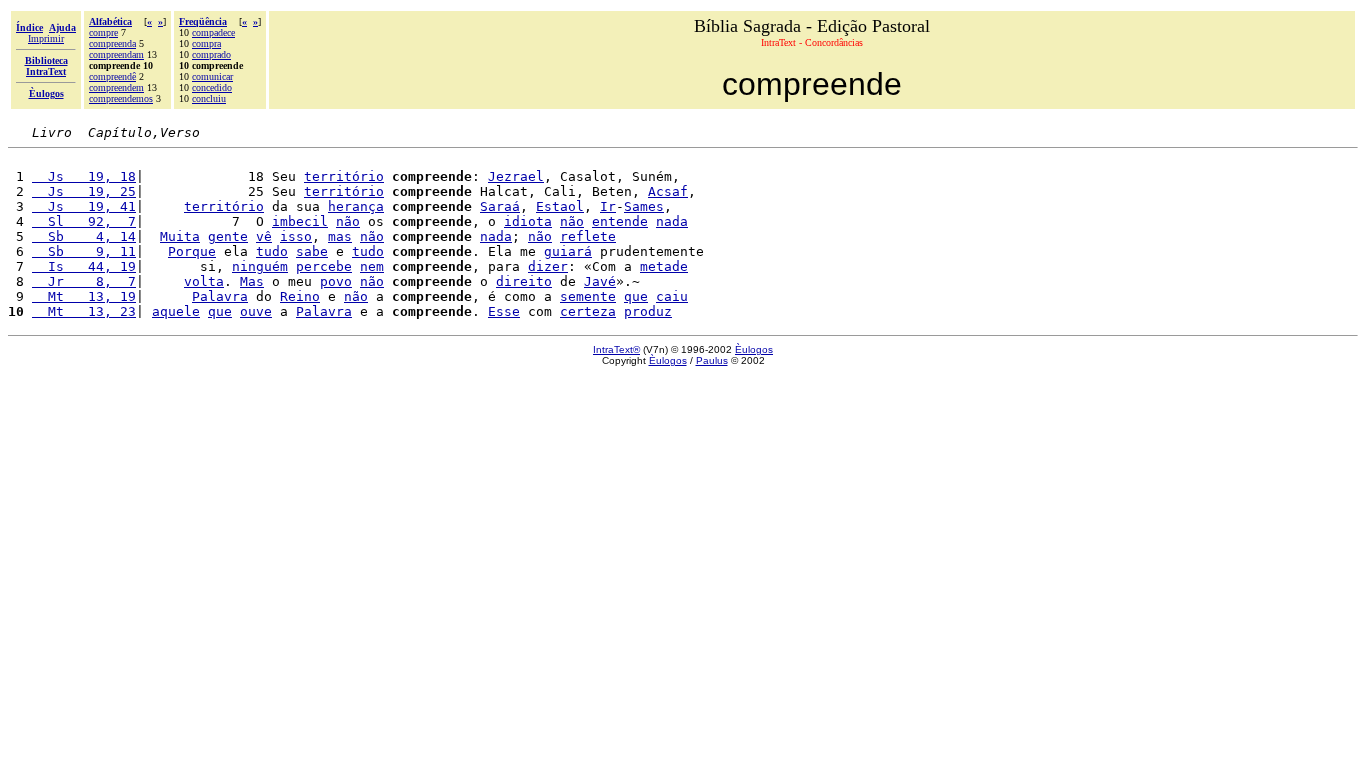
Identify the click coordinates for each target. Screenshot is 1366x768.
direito (524, 281)
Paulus (712, 360)
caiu (672, 296)
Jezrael (516, 176)
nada (672, 221)
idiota (528, 221)
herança (356, 206)
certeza (588, 311)
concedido (212, 87)
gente (228, 236)
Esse (504, 311)
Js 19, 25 (84, 191)
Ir (608, 206)
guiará (568, 251)
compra (206, 43)
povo (336, 281)
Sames (644, 206)
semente (588, 296)
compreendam (116, 54)
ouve (256, 311)
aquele (176, 311)
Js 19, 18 (84, 176)
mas (340, 236)
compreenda (112, 43)
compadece (213, 32)
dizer (548, 266)
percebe (324, 266)
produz (648, 311)
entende (620, 221)
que (636, 296)
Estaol (560, 206)
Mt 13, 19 (84, 296)
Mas (252, 281)
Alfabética (110, 21)
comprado (211, 54)
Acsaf (668, 191)
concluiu (209, 98)
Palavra (220, 296)
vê (264, 236)
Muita (180, 236)
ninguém (260, 266)
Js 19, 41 (84, 206)
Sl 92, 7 (84, 221)
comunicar (212, 76)
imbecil (300, 221)
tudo (272, 251)
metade (664, 266)
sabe (312, 251)
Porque (192, 251)
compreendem (116, 87)
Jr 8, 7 (84, 281)
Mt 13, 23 (84, 311)
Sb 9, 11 (84, 251)
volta (204, 281)
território (344, 176)
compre (103, 32)
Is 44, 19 (84, 266)
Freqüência (203, 21)
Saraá (500, 206)
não (348, 221)
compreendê (112, 76)
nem (372, 266)
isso (296, 236)
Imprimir (46, 38)
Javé (600, 281)
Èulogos (754, 349)
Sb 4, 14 (84, 236)
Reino (300, 296)
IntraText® (616, 349)
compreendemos (121, 98)
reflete (588, 236)
